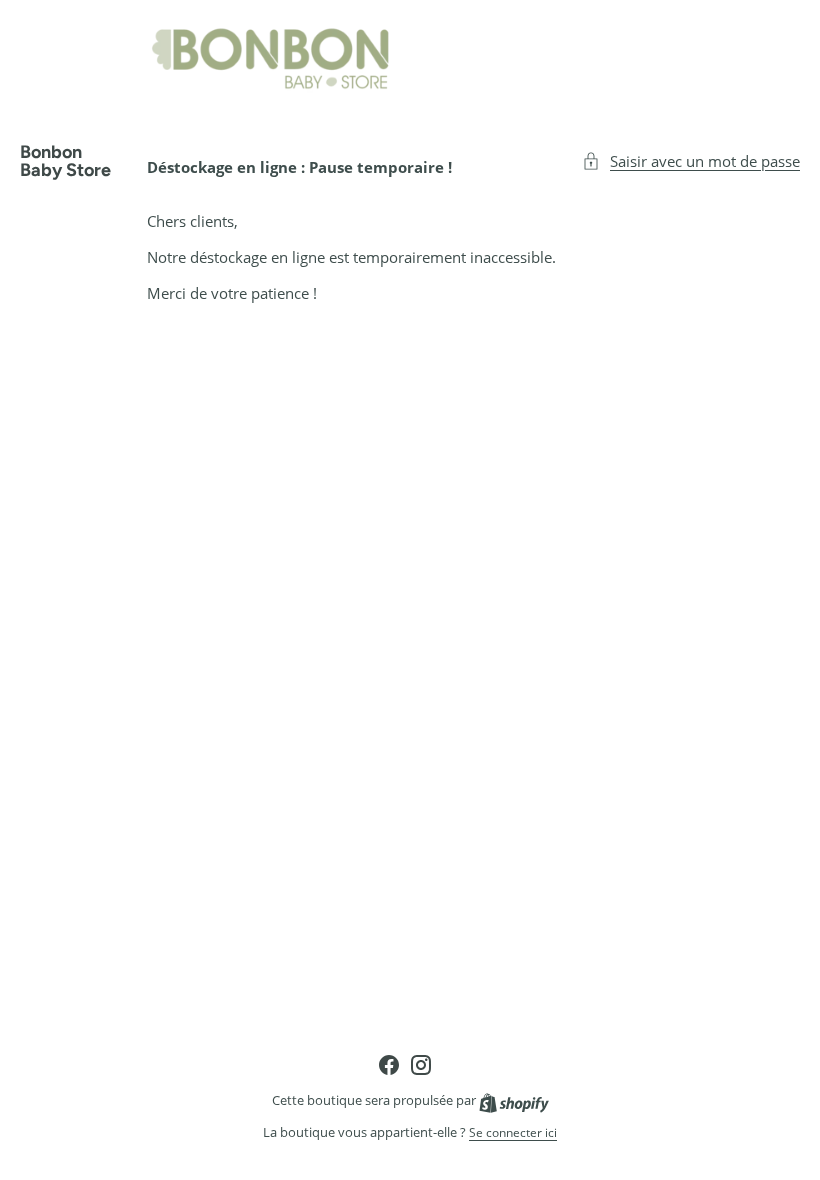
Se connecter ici (513, 1133)
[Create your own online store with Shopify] (514, 1100)
